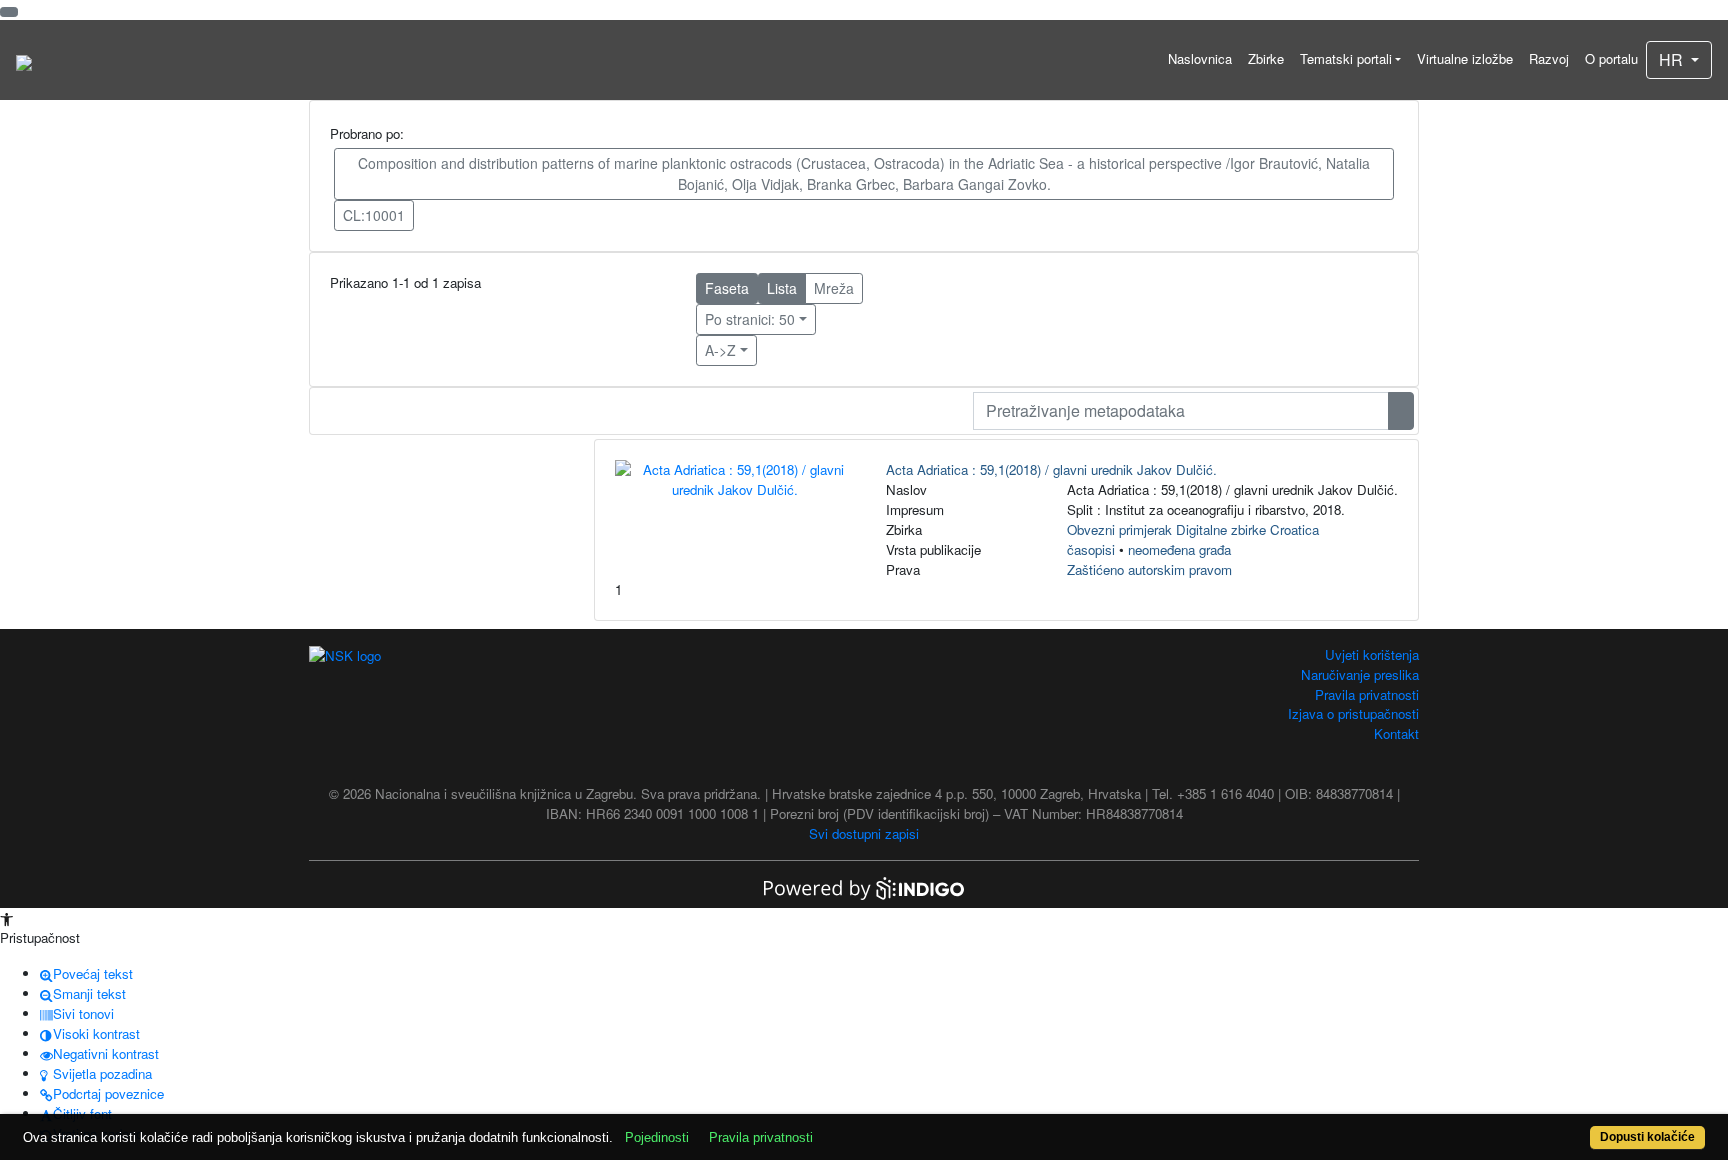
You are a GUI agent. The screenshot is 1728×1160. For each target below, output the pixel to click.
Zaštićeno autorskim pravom (1149, 569)
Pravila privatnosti (1367, 694)
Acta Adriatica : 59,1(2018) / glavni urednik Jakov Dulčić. (1051, 469)
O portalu (1611, 58)
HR (1673, 59)
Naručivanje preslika (1360, 674)
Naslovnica (1200, 58)
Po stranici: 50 (750, 319)
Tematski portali (1346, 58)
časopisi (1091, 549)
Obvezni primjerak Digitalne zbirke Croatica (1193, 529)
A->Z (720, 350)
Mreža (834, 288)
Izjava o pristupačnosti (1353, 713)
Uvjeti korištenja (1372, 654)
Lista (782, 288)
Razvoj (1549, 58)
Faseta (727, 288)
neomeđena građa (1179, 549)
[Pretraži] (1401, 411)
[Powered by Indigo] (864, 886)
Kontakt (1396, 733)
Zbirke (1266, 58)
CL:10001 (374, 215)
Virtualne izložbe (1465, 58)
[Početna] (24, 60)
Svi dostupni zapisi (864, 833)
